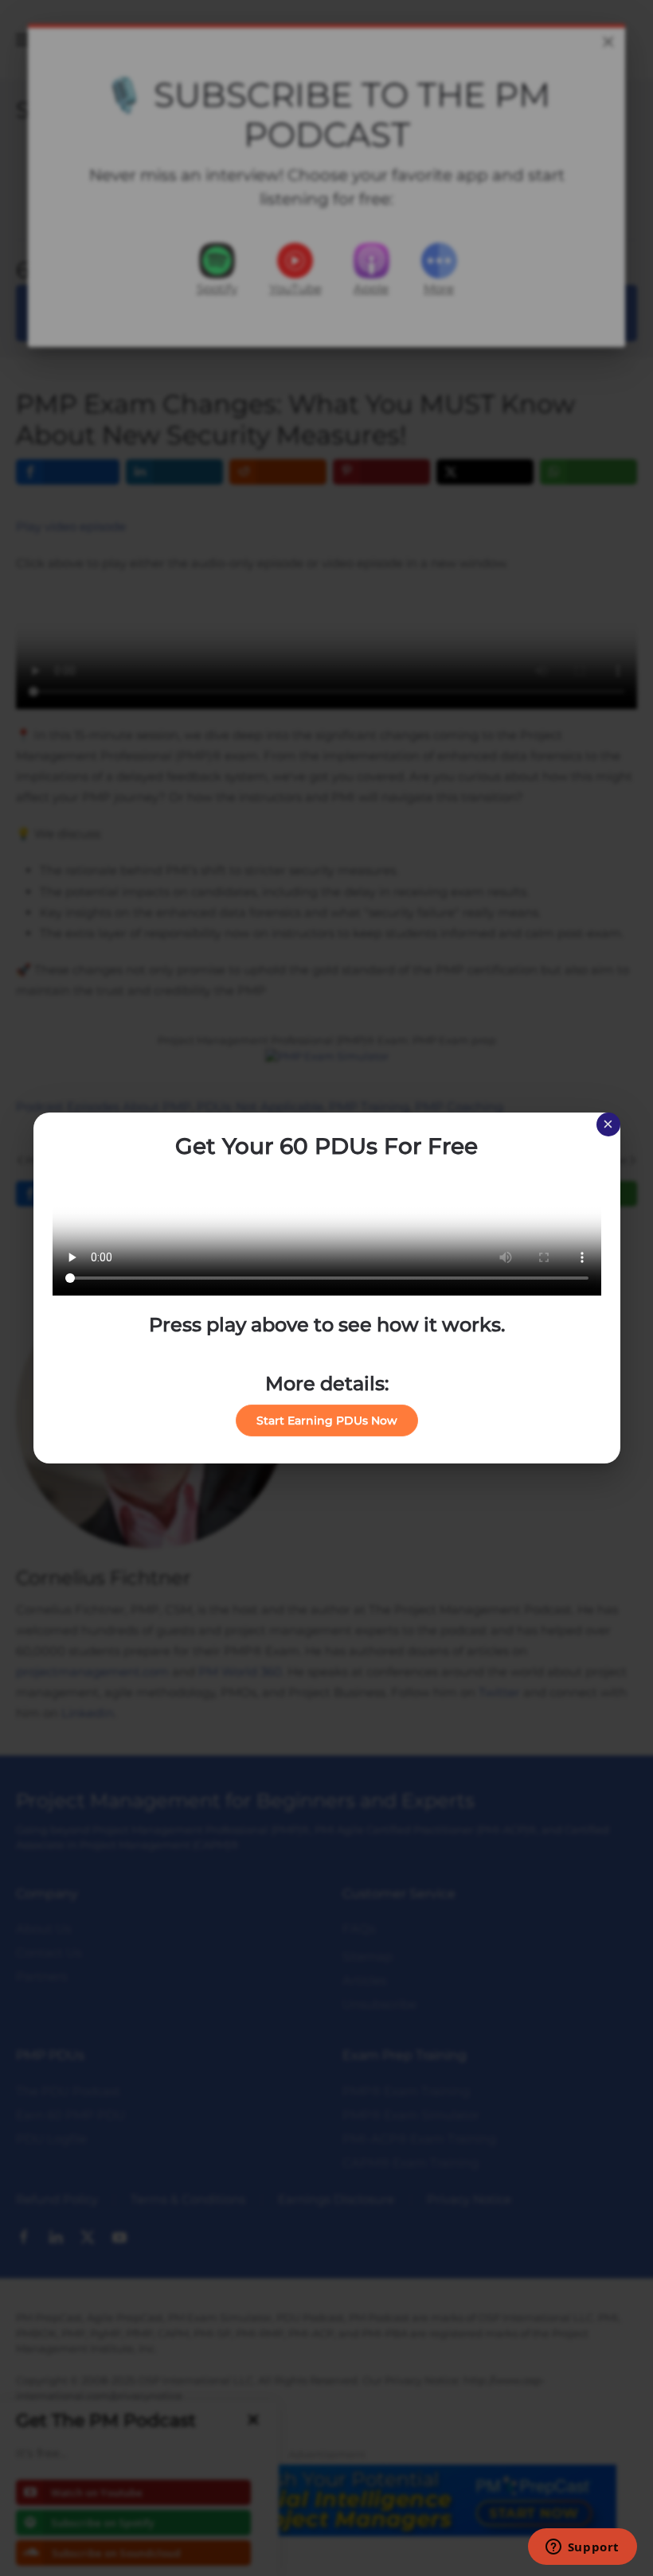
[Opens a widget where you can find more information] (582, 2548)
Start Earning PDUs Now (327, 1421)
